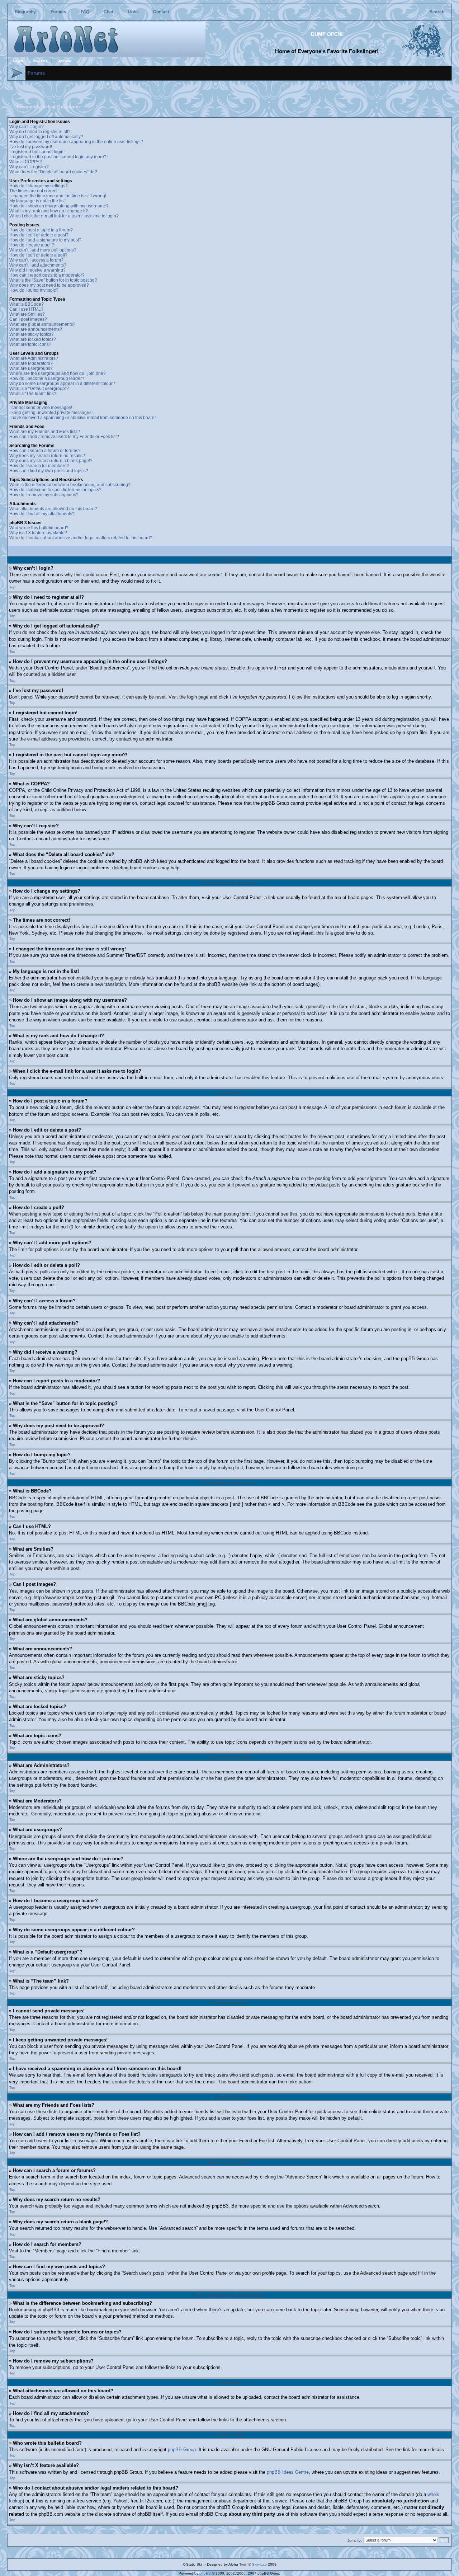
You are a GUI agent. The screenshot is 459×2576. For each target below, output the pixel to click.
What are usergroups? (31, 368)
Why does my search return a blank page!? (51, 461)
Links (133, 12)
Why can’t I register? (29, 167)
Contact (161, 12)
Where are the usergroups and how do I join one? (58, 373)
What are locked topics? (33, 339)
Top (12, 587)
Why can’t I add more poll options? (43, 250)
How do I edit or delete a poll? (38, 255)
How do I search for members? (39, 466)
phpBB (205, 2573)
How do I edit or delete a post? (39, 235)
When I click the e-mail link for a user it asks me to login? (64, 216)
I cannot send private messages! (41, 408)
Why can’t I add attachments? (38, 265)
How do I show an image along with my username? (59, 206)
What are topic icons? (30, 344)
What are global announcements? (42, 324)
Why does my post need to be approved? (49, 285)
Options (64, 61)
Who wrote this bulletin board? (39, 528)
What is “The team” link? (33, 394)
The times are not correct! (34, 191)
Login (18, 61)
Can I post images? (28, 319)
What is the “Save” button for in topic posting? (53, 280)
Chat (108, 12)
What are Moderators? (31, 363)
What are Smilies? (27, 314)
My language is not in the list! (37, 201)
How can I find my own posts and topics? (49, 471)
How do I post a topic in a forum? (41, 230)
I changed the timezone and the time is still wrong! (58, 196)
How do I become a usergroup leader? (47, 379)
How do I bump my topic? (34, 290)
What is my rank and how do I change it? (49, 211)
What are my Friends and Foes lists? (45, 432)
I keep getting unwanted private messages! (51, 413)
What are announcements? (36, 329)
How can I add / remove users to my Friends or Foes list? (64, 437)
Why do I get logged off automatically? (46, 137)
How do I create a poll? (32, 245)
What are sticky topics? (32, 334)
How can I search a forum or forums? (45, 451)
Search (437, 12)
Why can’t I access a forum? (36, 260)
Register (40, 61)
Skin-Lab (259, 2564)
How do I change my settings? (39, 186)
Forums (58, 12)
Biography (25, 12)
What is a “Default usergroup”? (39, 389)
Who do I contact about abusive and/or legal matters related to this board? (81, 538)
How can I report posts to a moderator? (47, 275)
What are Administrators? (34, 358)
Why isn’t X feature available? (38, 533)
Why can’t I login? (27, 127)
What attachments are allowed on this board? (53, 509)
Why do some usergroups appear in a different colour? (62, 384)
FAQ (85, 12)
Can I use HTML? (26, 309)
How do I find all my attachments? (42, 514)
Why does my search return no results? (47, 456)
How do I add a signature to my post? (45, 240)
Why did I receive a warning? (37, 270)
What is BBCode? (27, 304)
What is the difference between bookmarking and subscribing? (70, 485)
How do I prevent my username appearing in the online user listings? (76, 142)
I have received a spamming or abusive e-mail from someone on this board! (82, 418)
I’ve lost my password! (31, 147)
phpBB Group (182, 2450)
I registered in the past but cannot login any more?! (58, 157)
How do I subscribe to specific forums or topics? (55, 490)
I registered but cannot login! (37, 152)
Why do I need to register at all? (40, 132)
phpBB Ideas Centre (288, 2472)
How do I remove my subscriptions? (44, 495)
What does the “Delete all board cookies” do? (53, 172)
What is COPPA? (26, 162)
